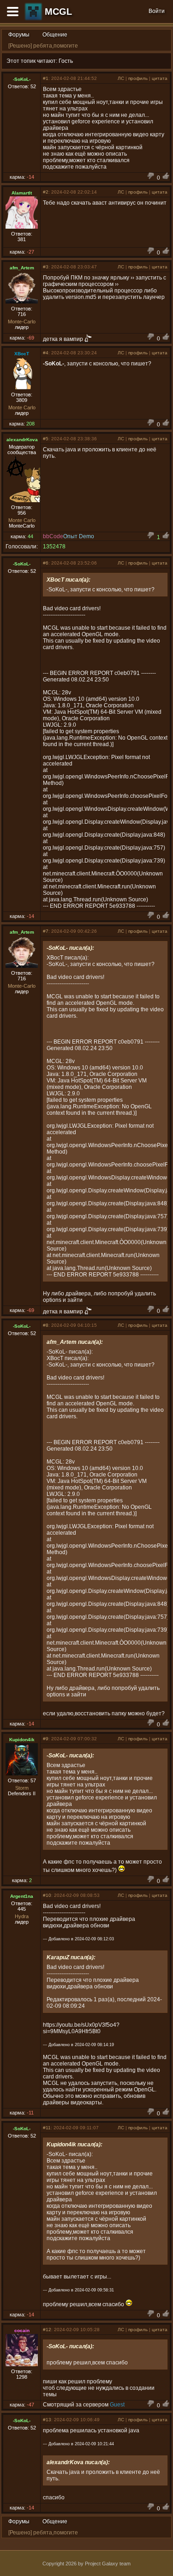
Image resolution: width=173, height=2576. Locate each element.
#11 (47, 2128)
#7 (46, 931)
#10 (47, 1895)
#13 (47, 2420)
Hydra (22, 1916)
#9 (46, 1739)
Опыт (70, 536)
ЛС (121, 78)
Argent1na (22, 1896)
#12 (47, 2330)
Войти (157, 11)
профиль (138, 78)
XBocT (22, 354)
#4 (46, 353)
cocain (22, 2330)
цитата (160, 78)
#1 (46, 78)
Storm (22, 1788)
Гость (66, 61)
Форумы (19, 35)
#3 (46, 267)
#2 (46, 192)
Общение (55, 35)
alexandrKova (22, 440)
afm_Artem (22, 268)
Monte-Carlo (22, 322)
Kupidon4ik (22, 1740)
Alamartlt (22, 193)
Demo (86, 536)
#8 (46, 1325)
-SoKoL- (22, 79)
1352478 (54, 547)
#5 (46, 439)
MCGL (58, 12)
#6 (46, 563)
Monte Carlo (22, 407)
